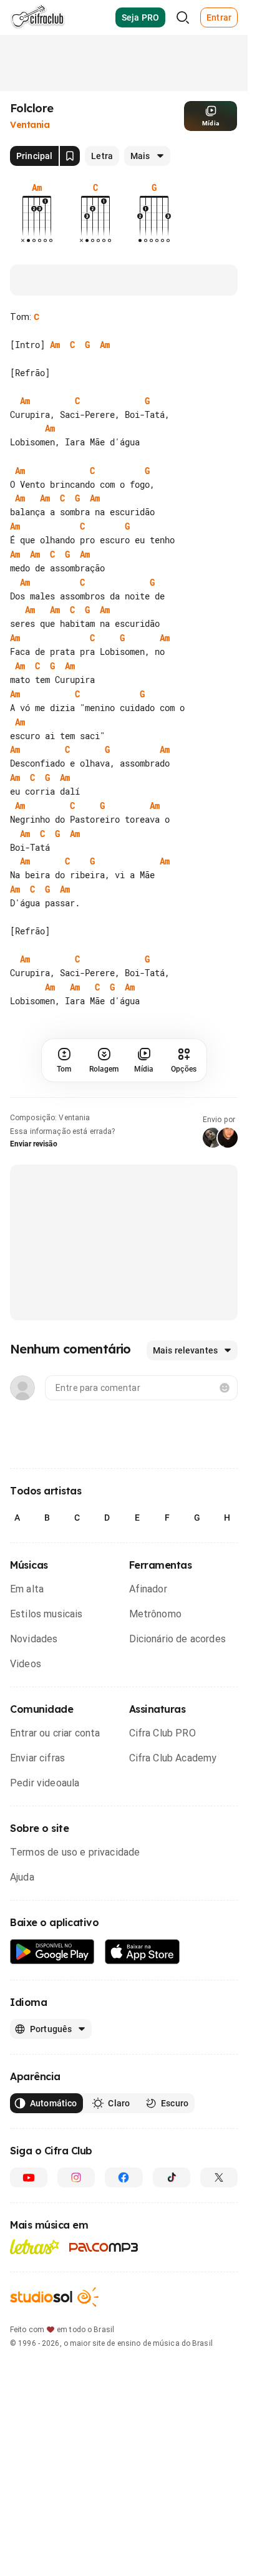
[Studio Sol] (54, 2297)
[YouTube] (29, 2177)
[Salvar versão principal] (70, 156)
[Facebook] (124, 2177)
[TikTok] (172, 2177)
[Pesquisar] (183, 17)
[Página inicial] (38, 17)
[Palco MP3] (104, 2247)
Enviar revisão (34, 1144)
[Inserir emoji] (225, 1388)
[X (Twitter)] (219, 2177)
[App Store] (143, 1952)
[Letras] (35, 2247)
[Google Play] (52, 1952)
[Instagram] (76, 2177)
